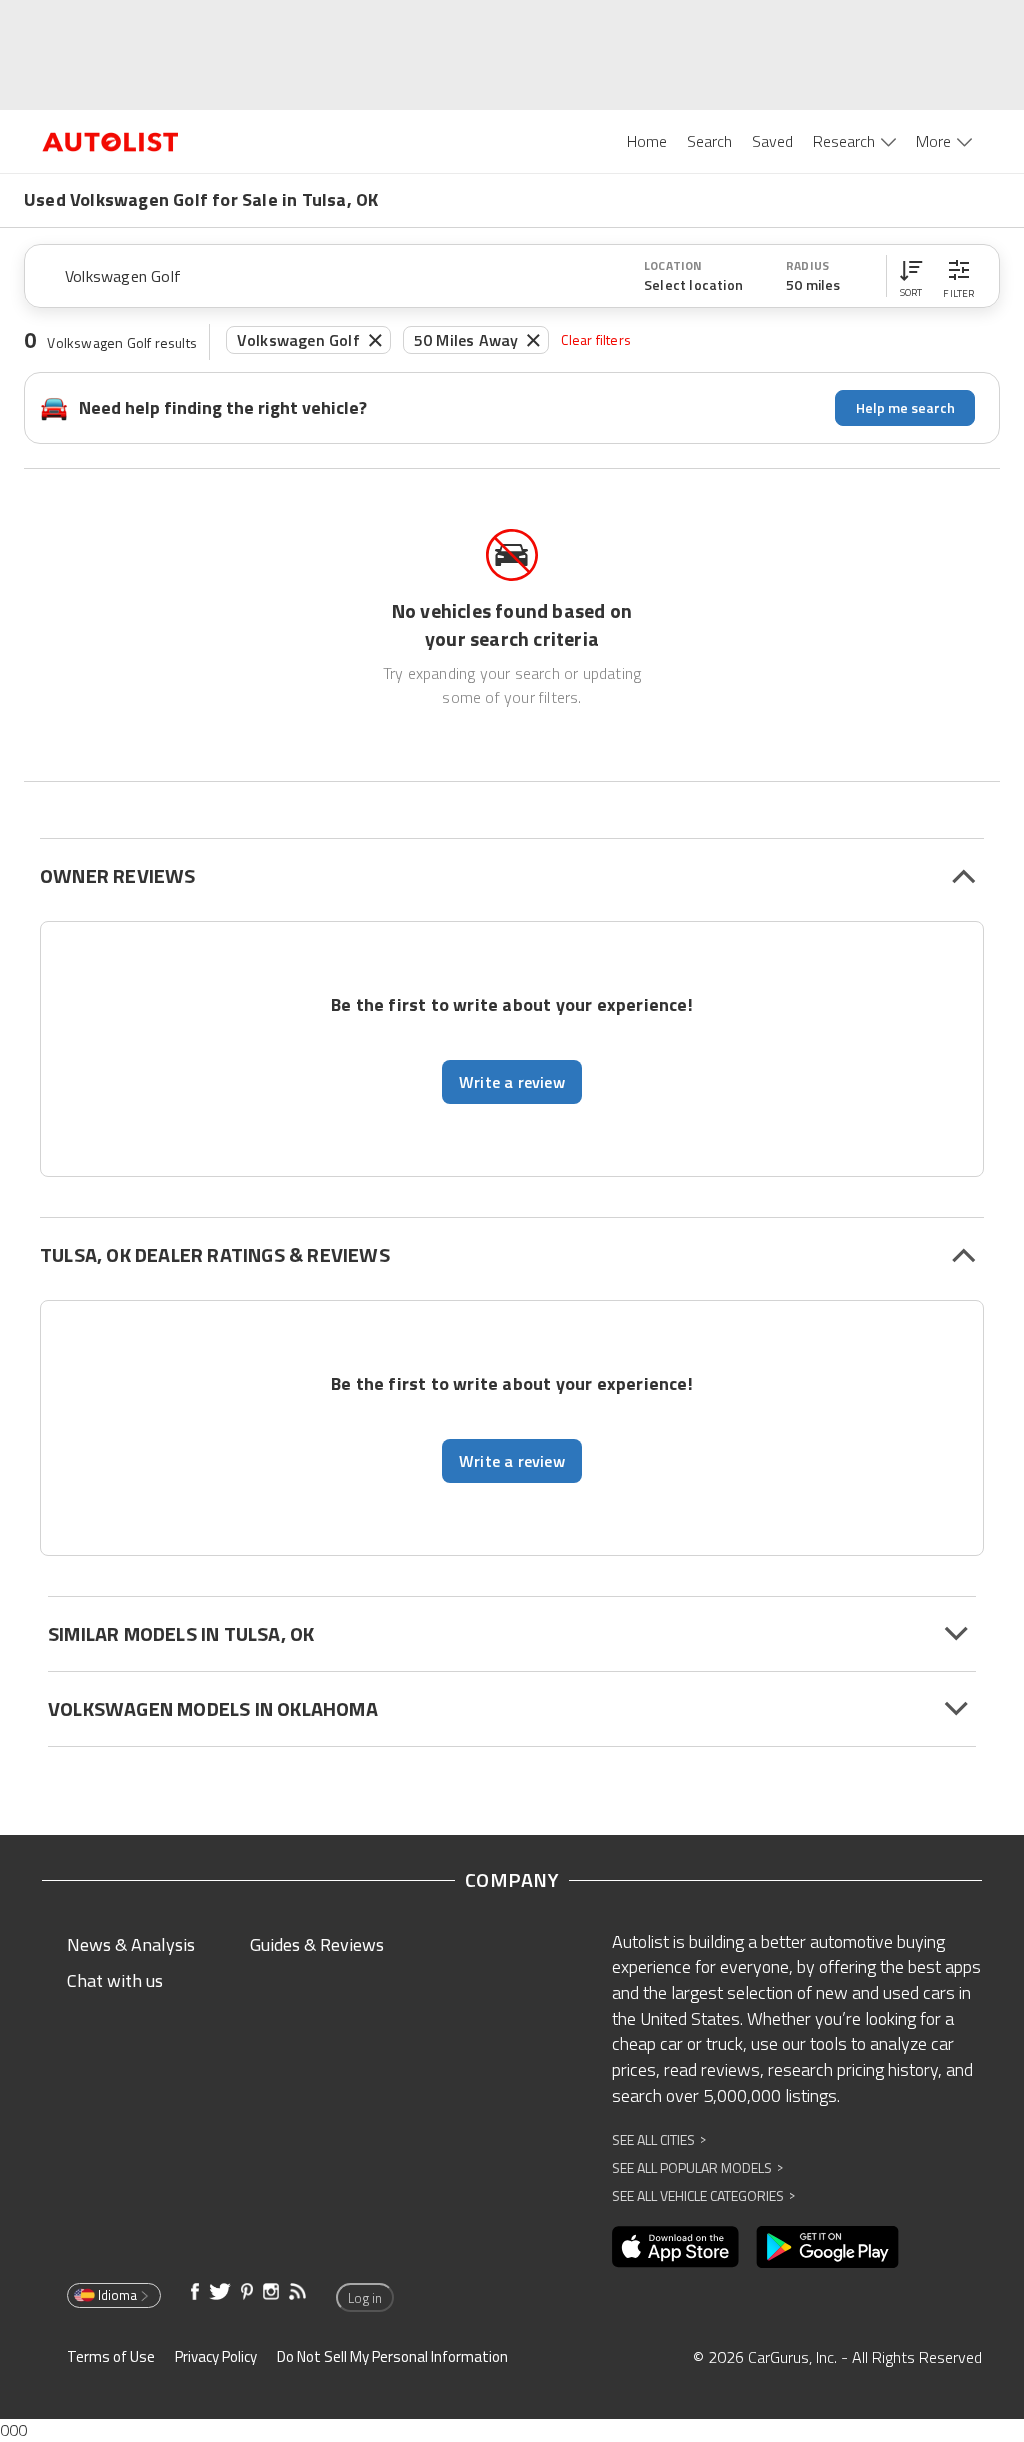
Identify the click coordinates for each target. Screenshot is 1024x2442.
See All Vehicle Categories (703, 2195)
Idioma (117, 2295)
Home (647, 141)
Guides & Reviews (317, 1944)
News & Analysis (131, 1944)
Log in (365, 2298)
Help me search (905, 407)
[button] (911, 276)
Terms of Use (111, 2356)
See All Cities (659, 2139)
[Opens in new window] (675, 2247)
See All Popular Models (697, 2167)
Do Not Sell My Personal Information (392, 2356)
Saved (772, 141)
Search (709, 141)
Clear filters (596, 339)
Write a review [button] (512, 1082)
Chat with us (115, 1980)
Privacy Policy (216, 2356)
